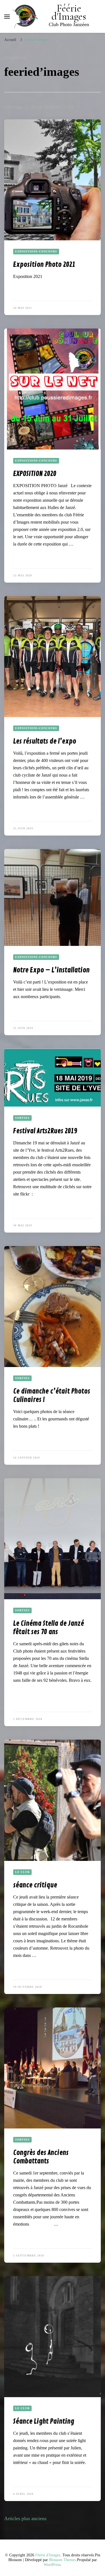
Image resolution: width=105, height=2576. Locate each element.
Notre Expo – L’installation (51, 970)
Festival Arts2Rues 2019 (45, 1131)
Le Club (22, 1872)
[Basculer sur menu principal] (7, 17)
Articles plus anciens (25, 2518)
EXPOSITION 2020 (35, 474)
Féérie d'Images (69, 12)
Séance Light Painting (44, 2421)
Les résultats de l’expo (45, 741)
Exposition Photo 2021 (44, 264)
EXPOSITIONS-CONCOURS (36, 251)
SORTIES (22, 1118)
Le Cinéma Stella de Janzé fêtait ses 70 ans (49, 1628)
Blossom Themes (62, 2560)
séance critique (35, 1885)
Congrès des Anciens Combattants (41, 2157)
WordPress (52, 2565)
